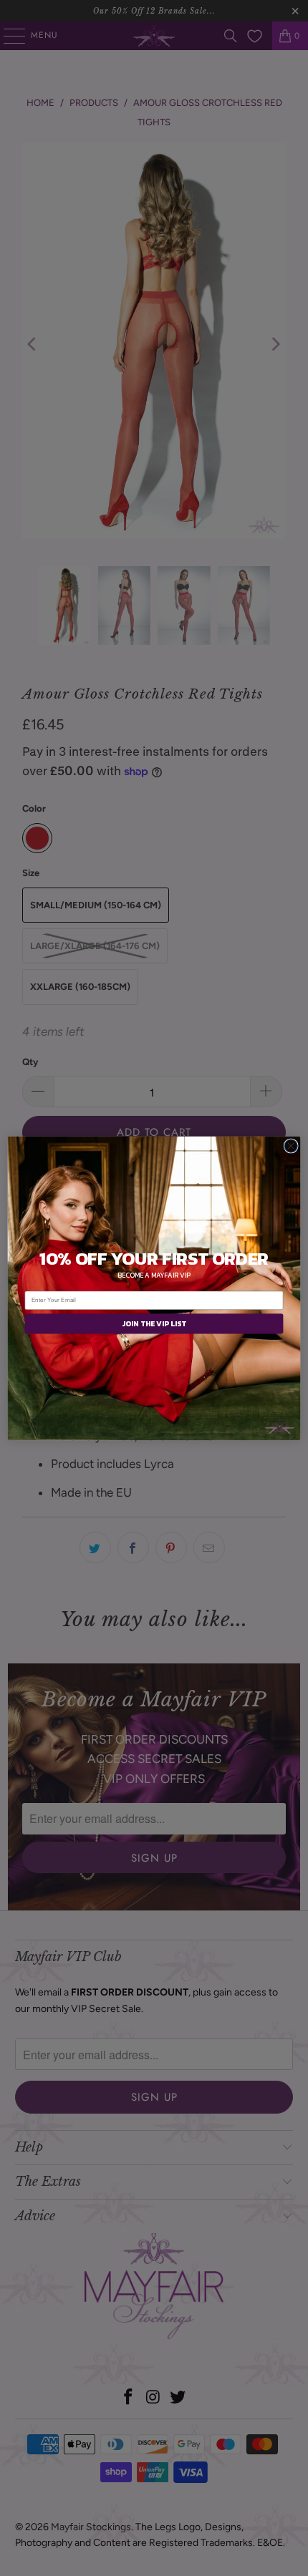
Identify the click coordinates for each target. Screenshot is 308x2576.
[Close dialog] (291, 1145)
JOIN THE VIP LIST (154, 1323)
